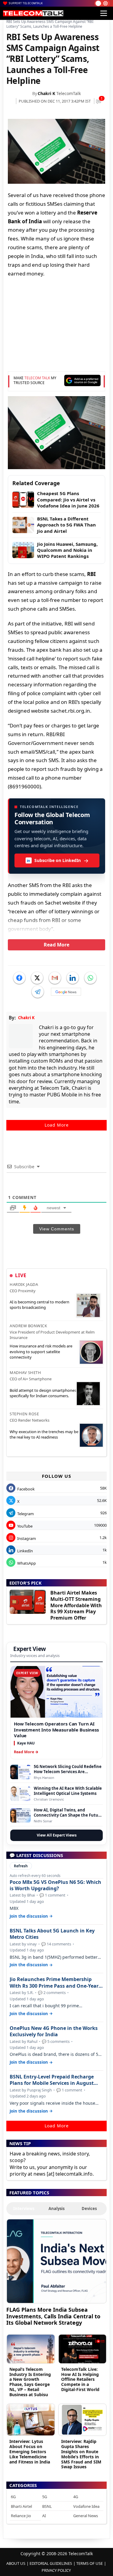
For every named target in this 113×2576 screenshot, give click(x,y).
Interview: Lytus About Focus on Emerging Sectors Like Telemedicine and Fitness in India (30, 2451)
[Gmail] (55, 978)
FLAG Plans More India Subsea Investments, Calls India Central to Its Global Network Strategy (53, 2316)
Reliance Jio (21, 2516)
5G (45, 2497)
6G (13, 2497)
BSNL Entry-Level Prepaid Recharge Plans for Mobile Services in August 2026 (52, 2080)
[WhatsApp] (90, 978)
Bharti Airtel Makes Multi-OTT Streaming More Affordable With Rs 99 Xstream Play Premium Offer (76, 1605)
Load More (57, 1125)
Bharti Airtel (21, 2506)
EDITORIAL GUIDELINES (51, 2563)
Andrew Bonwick (28, 1326)
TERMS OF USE (89, 2563)
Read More (56, 945)
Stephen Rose (24, 1414)
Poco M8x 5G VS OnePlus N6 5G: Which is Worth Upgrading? (55, 1885)
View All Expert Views (57, 1835)
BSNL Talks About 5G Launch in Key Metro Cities (52, 1934)
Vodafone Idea (86, 2506)
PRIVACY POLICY (56, 2570)
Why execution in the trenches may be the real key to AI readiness (44, 1434)
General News (86, 2516)
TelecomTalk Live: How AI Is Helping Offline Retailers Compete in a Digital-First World (80, 2379)
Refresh (21, 1866)
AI (44, 2516)
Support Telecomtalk (26, 3)
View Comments (57, 1229)
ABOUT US (16, 2563)
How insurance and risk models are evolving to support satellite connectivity (41, 1351)
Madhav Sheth (25, 1372)
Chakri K (46, 93)
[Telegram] (38, 992)
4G (76, 2497)
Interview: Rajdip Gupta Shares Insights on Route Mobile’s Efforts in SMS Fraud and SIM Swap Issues (81, 2454)
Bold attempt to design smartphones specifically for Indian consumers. (43, 1393)
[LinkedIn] (73, 978)
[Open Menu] (104, 13)
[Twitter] (37, 978)
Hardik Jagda (24, 1284)
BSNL (47, 2506)
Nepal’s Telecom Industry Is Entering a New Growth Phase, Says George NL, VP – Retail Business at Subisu (30, 2382)
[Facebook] (19, 978)
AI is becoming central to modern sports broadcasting (39, 1305)
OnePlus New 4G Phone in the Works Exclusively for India (54, 2031)
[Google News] (66, 992)
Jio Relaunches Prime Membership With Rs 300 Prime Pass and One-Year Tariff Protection (54, 1983)
